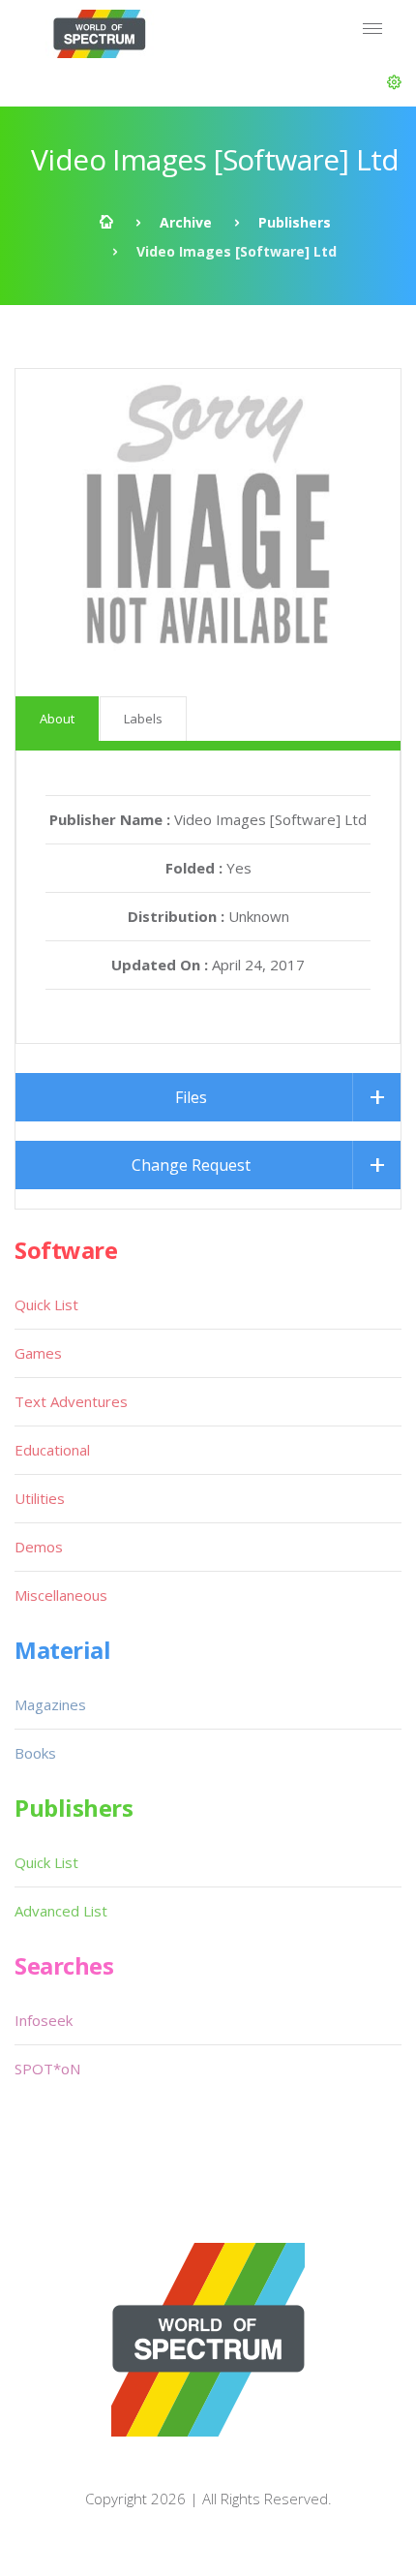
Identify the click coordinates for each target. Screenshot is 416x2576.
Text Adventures (71, 1401)
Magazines (50, 1704)
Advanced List (61, 1911)
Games (38, 1353)
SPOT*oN (47, 2069)
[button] (394, 82)
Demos (39, 1547)
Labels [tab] (143, 719)
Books (35, 1753)
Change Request (191, 1165)
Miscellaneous (61, 1595)
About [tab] (57, 719)
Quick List (46, 1304)
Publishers (295, 222)
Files (191, 1097)
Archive (186, 222)
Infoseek (44, 2020)
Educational (52, 1450)
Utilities (40, 1498)
